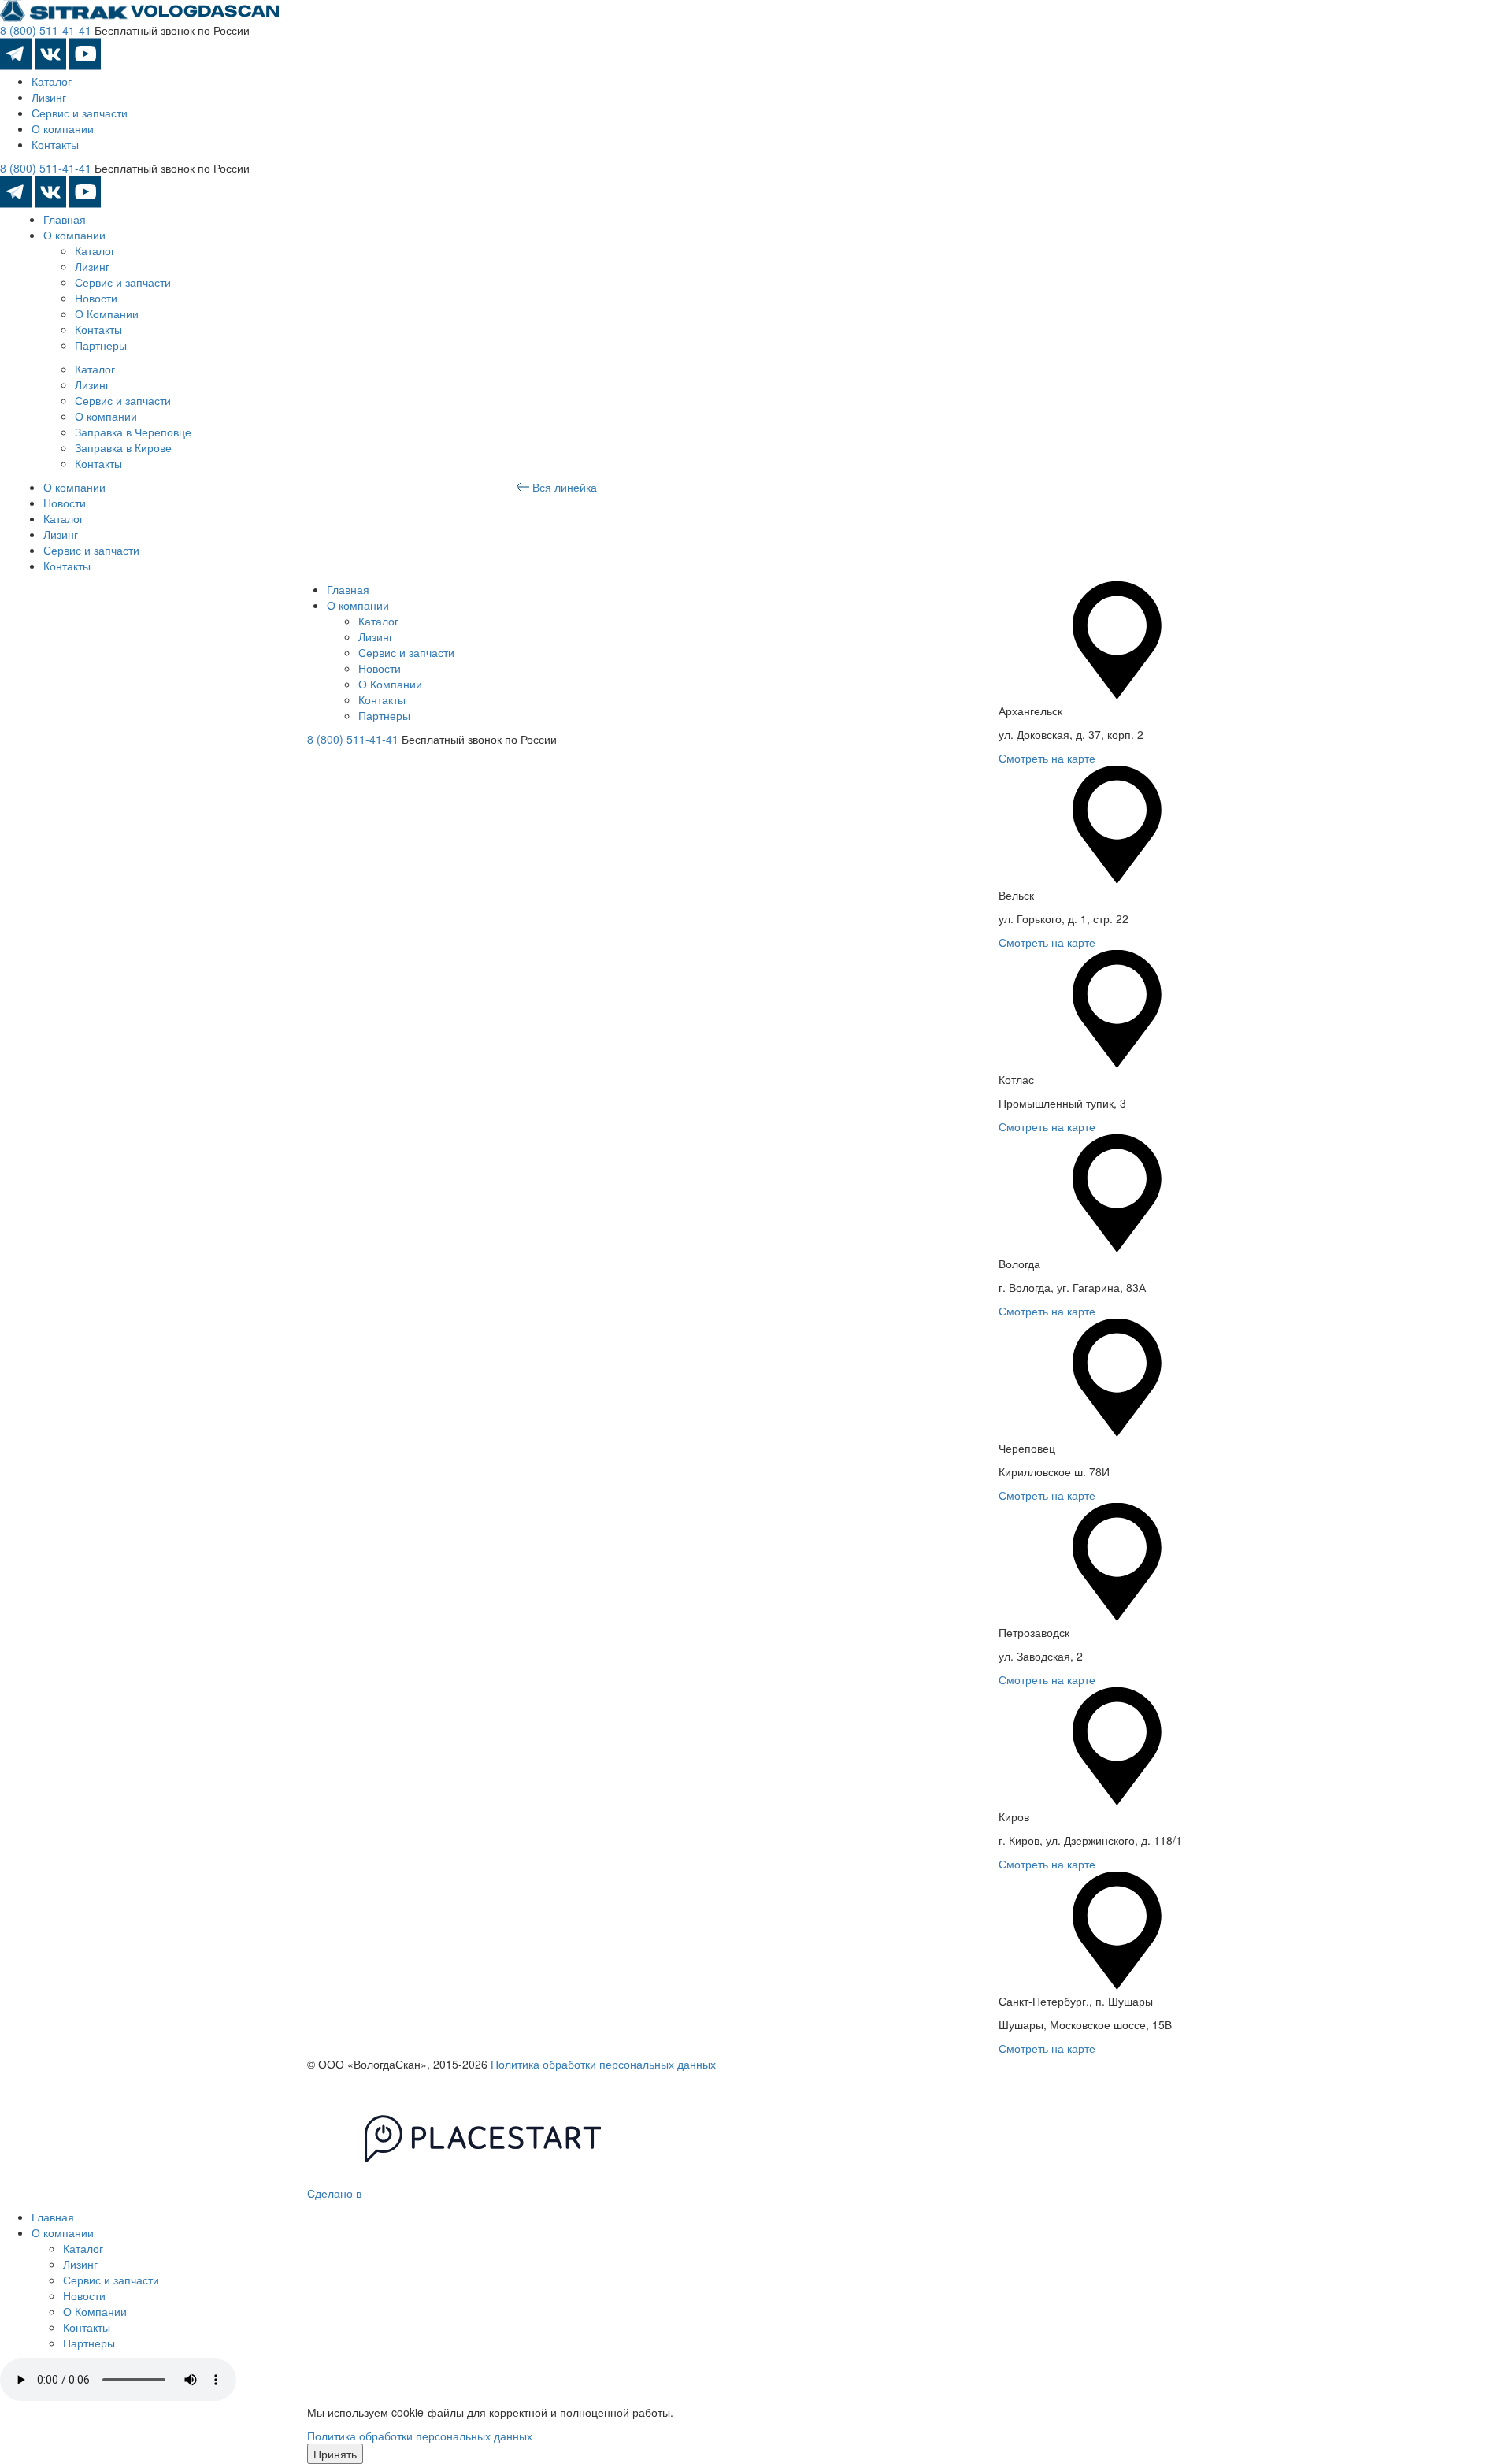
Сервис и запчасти (80, 113)
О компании (63, 128)
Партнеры (101, 345)
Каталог (52, 81)
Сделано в (336, 2193)
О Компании (107, 314)
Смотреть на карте (1047, 758)
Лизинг (49, 97)
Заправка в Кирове (123, 447)
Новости (96, 298)
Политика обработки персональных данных (603, 2064)
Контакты (55, 144)
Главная (65, 219)
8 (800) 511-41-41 (46, 30)
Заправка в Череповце (133, 432)
